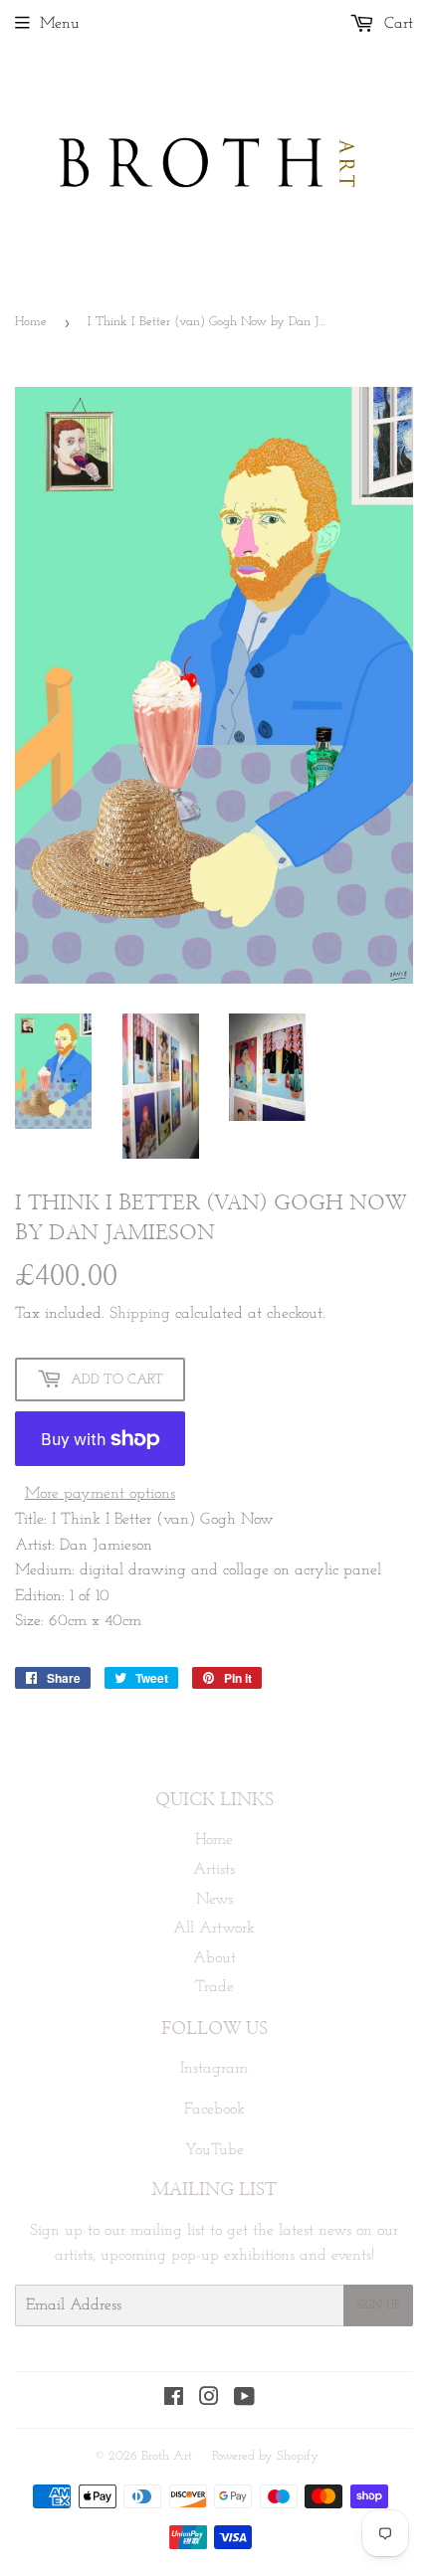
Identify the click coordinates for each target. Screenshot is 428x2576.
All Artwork (214, 1929)
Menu (60, 24)
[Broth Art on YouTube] (244, 2400)
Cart (396, 24)
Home (31, 322)
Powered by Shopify (265, 2456)
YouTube (214, 2150)
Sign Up (378, 2305)
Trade (214, 1987)
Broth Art (167, 2456)
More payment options (100, 1494)
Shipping (140, 1314)
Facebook (214, 2110)
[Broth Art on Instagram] (209, 2400)
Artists (214, 1870)
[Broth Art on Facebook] (174, 2400)
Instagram (214, 2069)
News (214, 1900)
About (214, 1958)
